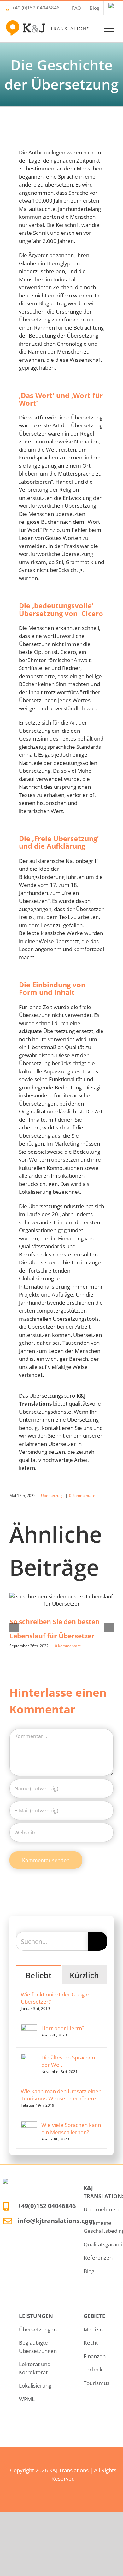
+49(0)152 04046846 (47, 2206)
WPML (27, 2399)
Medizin (93, 2329)
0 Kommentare (82, 1496)
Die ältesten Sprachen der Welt (68, 2061)
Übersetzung (52, 1496)
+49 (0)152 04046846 (36, 8)
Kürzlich (84, 1975)
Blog (89, 2271)
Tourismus (97, 2383)
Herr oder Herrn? (63, 2028)
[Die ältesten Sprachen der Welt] (29, 2058)
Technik (93, 2369)
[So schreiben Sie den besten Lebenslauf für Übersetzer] (61, 1600)
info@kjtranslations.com (56, 2221)
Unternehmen (101, 2209)
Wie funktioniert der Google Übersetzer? (55, 1998)
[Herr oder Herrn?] (29, 2028)
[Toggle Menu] (109, 29)
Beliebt (39, 1975)
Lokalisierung (35, 2385)
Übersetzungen (38, 2329)
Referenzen (98, 2258)
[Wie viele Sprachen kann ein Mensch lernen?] (29, 2125)
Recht (91, 2343)
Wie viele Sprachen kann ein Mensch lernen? (71, 2128)
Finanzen (95, 2356)
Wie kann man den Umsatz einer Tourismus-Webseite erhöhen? (61, 2095)
